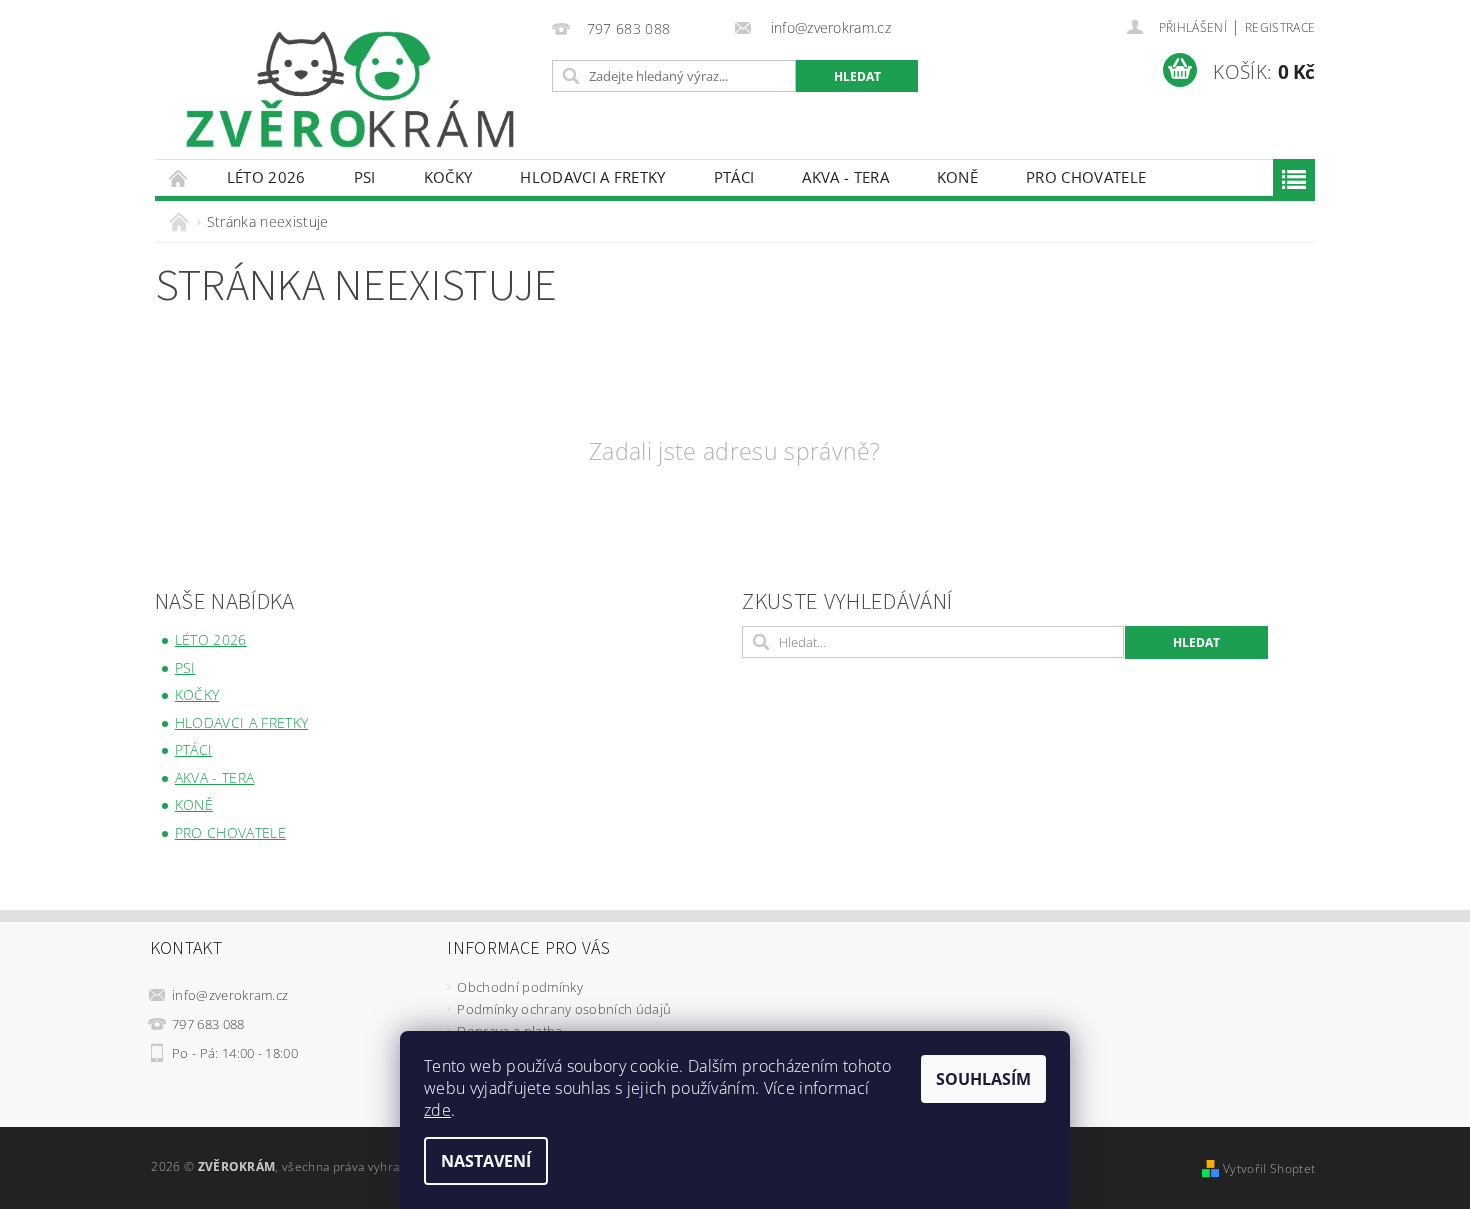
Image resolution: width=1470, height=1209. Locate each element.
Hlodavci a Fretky (592, 177)
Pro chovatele (1086, 177)
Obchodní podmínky (519, 987)
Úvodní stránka (179, 177)
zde (437, 1110)
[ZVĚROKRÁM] (350, 89)
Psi (365, 177)
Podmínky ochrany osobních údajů (564, 1009)
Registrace (1280, 27)
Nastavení (486, 1161)
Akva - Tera (845, 177)
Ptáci (734, 177)
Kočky (448, 177)
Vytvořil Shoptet (1269, 1168)
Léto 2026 (266, 177)
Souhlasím (983, 1079)
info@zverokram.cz (230, 995)
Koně (957, 177)
